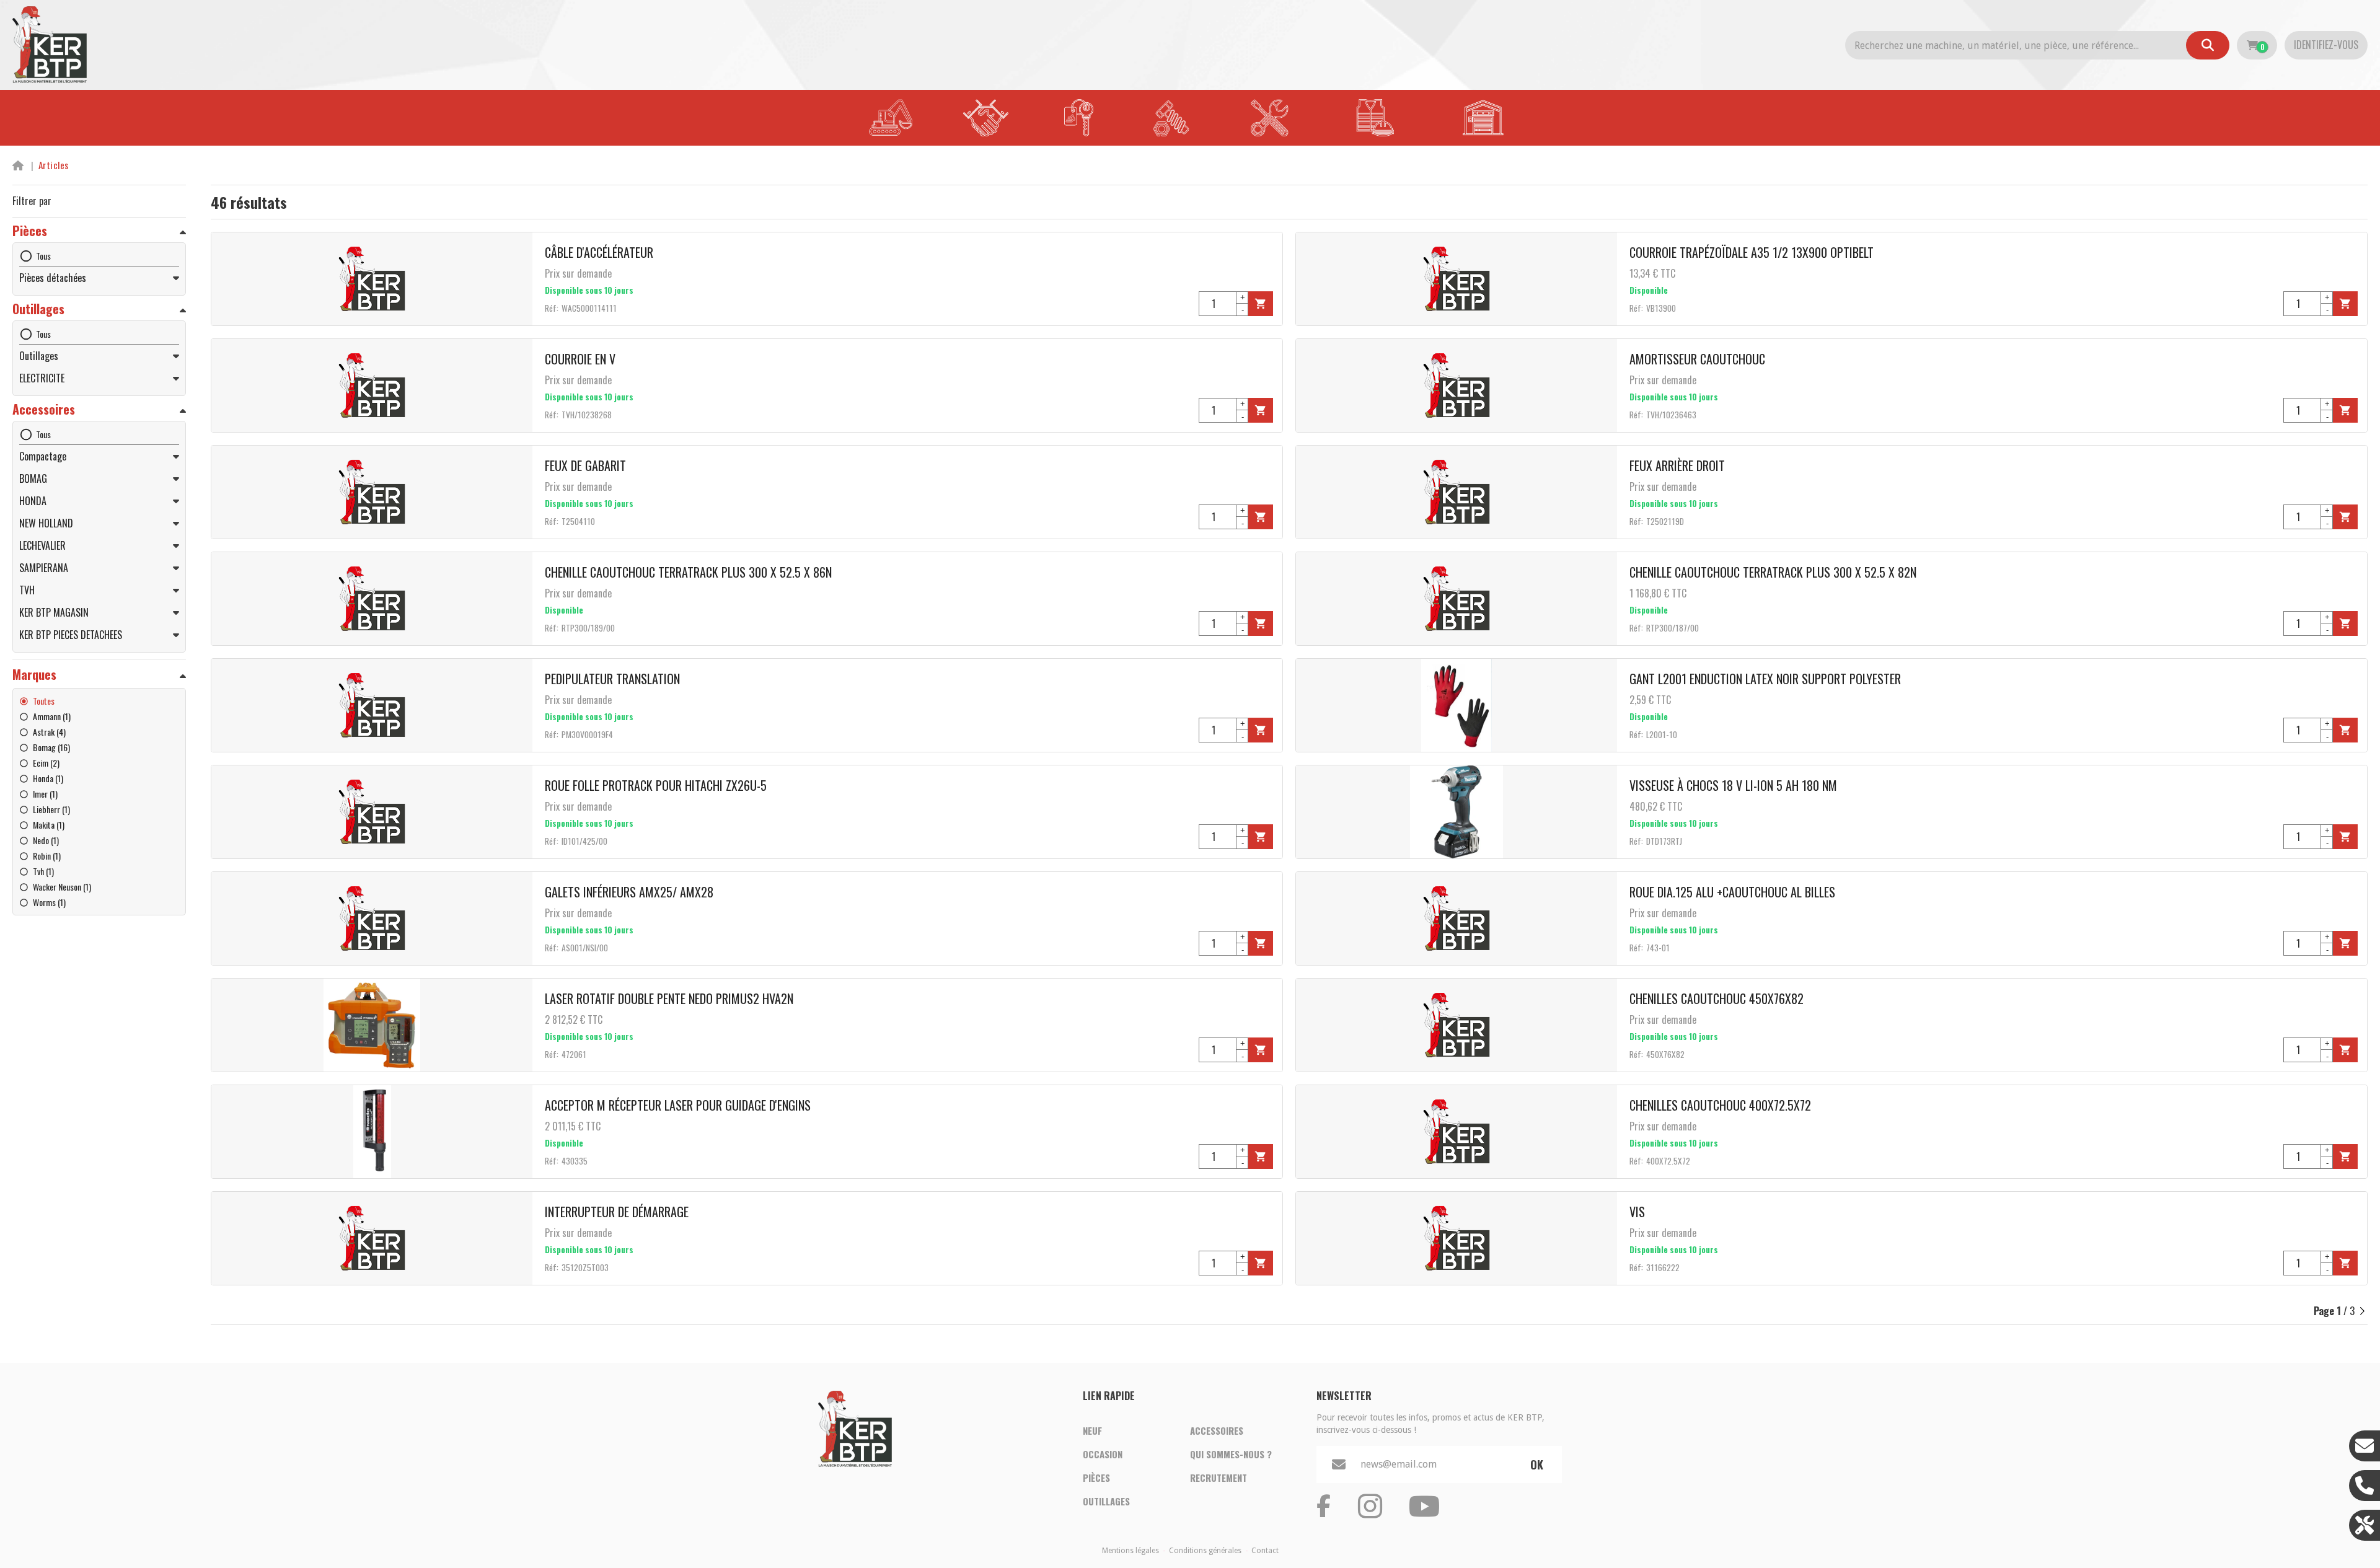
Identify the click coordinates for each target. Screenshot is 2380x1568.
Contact (1265, 1551)
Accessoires (1217, 1430)
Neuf (1092, 1430)
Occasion (1103, 1454)
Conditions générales (1205, 1551)
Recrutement (1219, 1478)
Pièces (1096, 1478)
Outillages (1106, 1501)
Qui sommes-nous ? (1231, 1454)
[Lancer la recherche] (2208, 45)
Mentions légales (1130, 1551)
